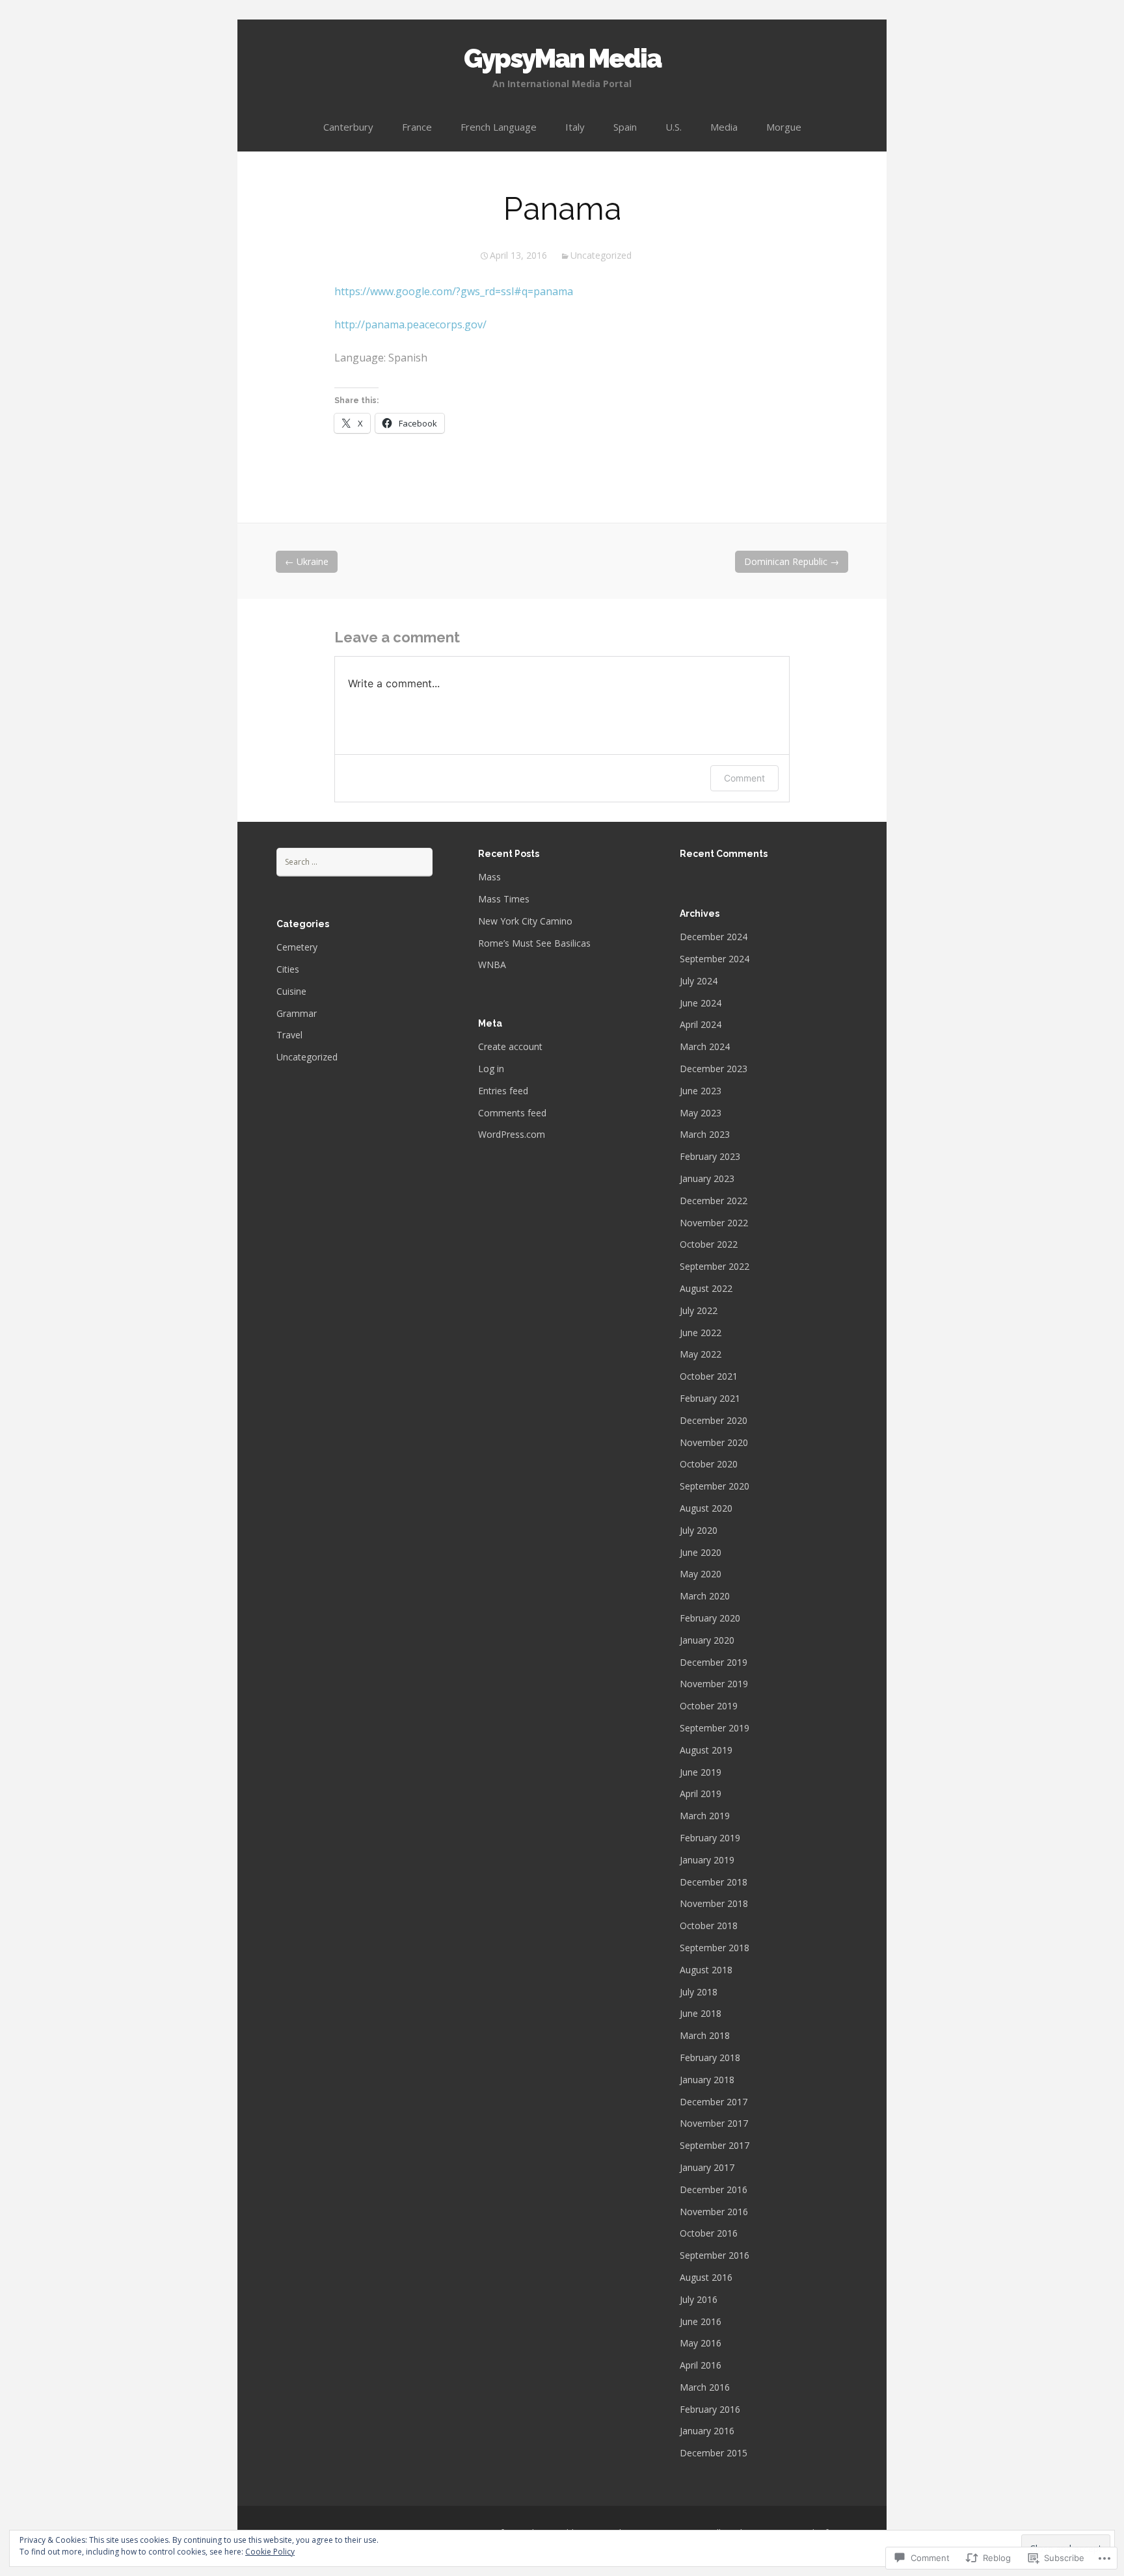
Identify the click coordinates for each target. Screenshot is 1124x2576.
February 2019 (710, 1838)
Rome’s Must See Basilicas (534, 943)
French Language (499, 127)
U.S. (674, 127)
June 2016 (701, 2321)
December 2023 (714, 1069)
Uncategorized (601, 255)
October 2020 (709, 1464)
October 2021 (709, 1376)
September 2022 (715, 1266)
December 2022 (714, 1201)
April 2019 (701, 1794)
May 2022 (701, 1354)
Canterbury (348, 127)
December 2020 (714, 1420)
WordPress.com (512, 1134)
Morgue (784, 127)
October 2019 (709, 1706)
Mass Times (504, 899)
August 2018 (706, 1970)
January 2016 (707, 2431)
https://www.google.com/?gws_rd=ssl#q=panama (454, 291)
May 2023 (701, 1113)
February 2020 (710, 1618)
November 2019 (714, 1684)
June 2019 (701, 1772)
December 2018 (714, 1882)
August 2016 (706, 2277)
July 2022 (699, 1310)
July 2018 (699, 1992)
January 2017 (707, 2167)
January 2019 (707, 1860)
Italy (575, 127)
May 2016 (701, 2343)
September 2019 (715, 1728)
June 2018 (701, 2013)
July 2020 (699, 1530)
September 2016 (715, 2255)
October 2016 (709, 2233)
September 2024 (715, 959)
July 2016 (699, 2299)
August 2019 (706, 1750)
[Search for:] (355, 861)
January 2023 (707, 1178)
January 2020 (707, 1640)
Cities (288, 969)
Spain (625, 127)
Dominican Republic (792, 561)
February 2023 (710, 1156)
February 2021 (710, 1398)
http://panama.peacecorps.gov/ (410, 324)
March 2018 (705, 2035)
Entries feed (503, 1091)
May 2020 (701, 1574)
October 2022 (709, 1244)
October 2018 (709, 1925)
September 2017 (715, 2145)
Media (724, 127)
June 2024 (701, 1003)
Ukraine (307, 561)
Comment (744, 778)
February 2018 (710, 2057)
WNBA (492, 965)
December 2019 (714, 1662)
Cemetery (297, 947)
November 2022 (714, 1223)
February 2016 (710, 2409)
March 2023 (705, 1134)
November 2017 (714, 2123)
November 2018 (714, 1903)
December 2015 (714, 2453)
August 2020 (706, 1508)
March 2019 (705, 1816)
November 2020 (714, 1442)
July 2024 (699, 981)
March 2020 (705, 1596)
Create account (510, 1046)
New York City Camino (525, 921)
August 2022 (706, 1288)
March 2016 (705, 2387)
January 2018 (707, 2080)
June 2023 (701, 1091)
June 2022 (701, 1333)
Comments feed (512, 1113)
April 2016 (701, 2365)
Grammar (297, 1013)
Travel (289, 1035)
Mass (489, 877)
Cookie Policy (270, 2552)
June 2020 (701, 1552)
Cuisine (291, 991)
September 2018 (715, 1948)
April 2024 (701, 1024)
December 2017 (714, 2102)
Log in (491, 1069)
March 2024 (705, 1046)
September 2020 (715, 1486)
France (417, 127)
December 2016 (714, 2189)
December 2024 (714, 937)
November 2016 (714, 2212)
